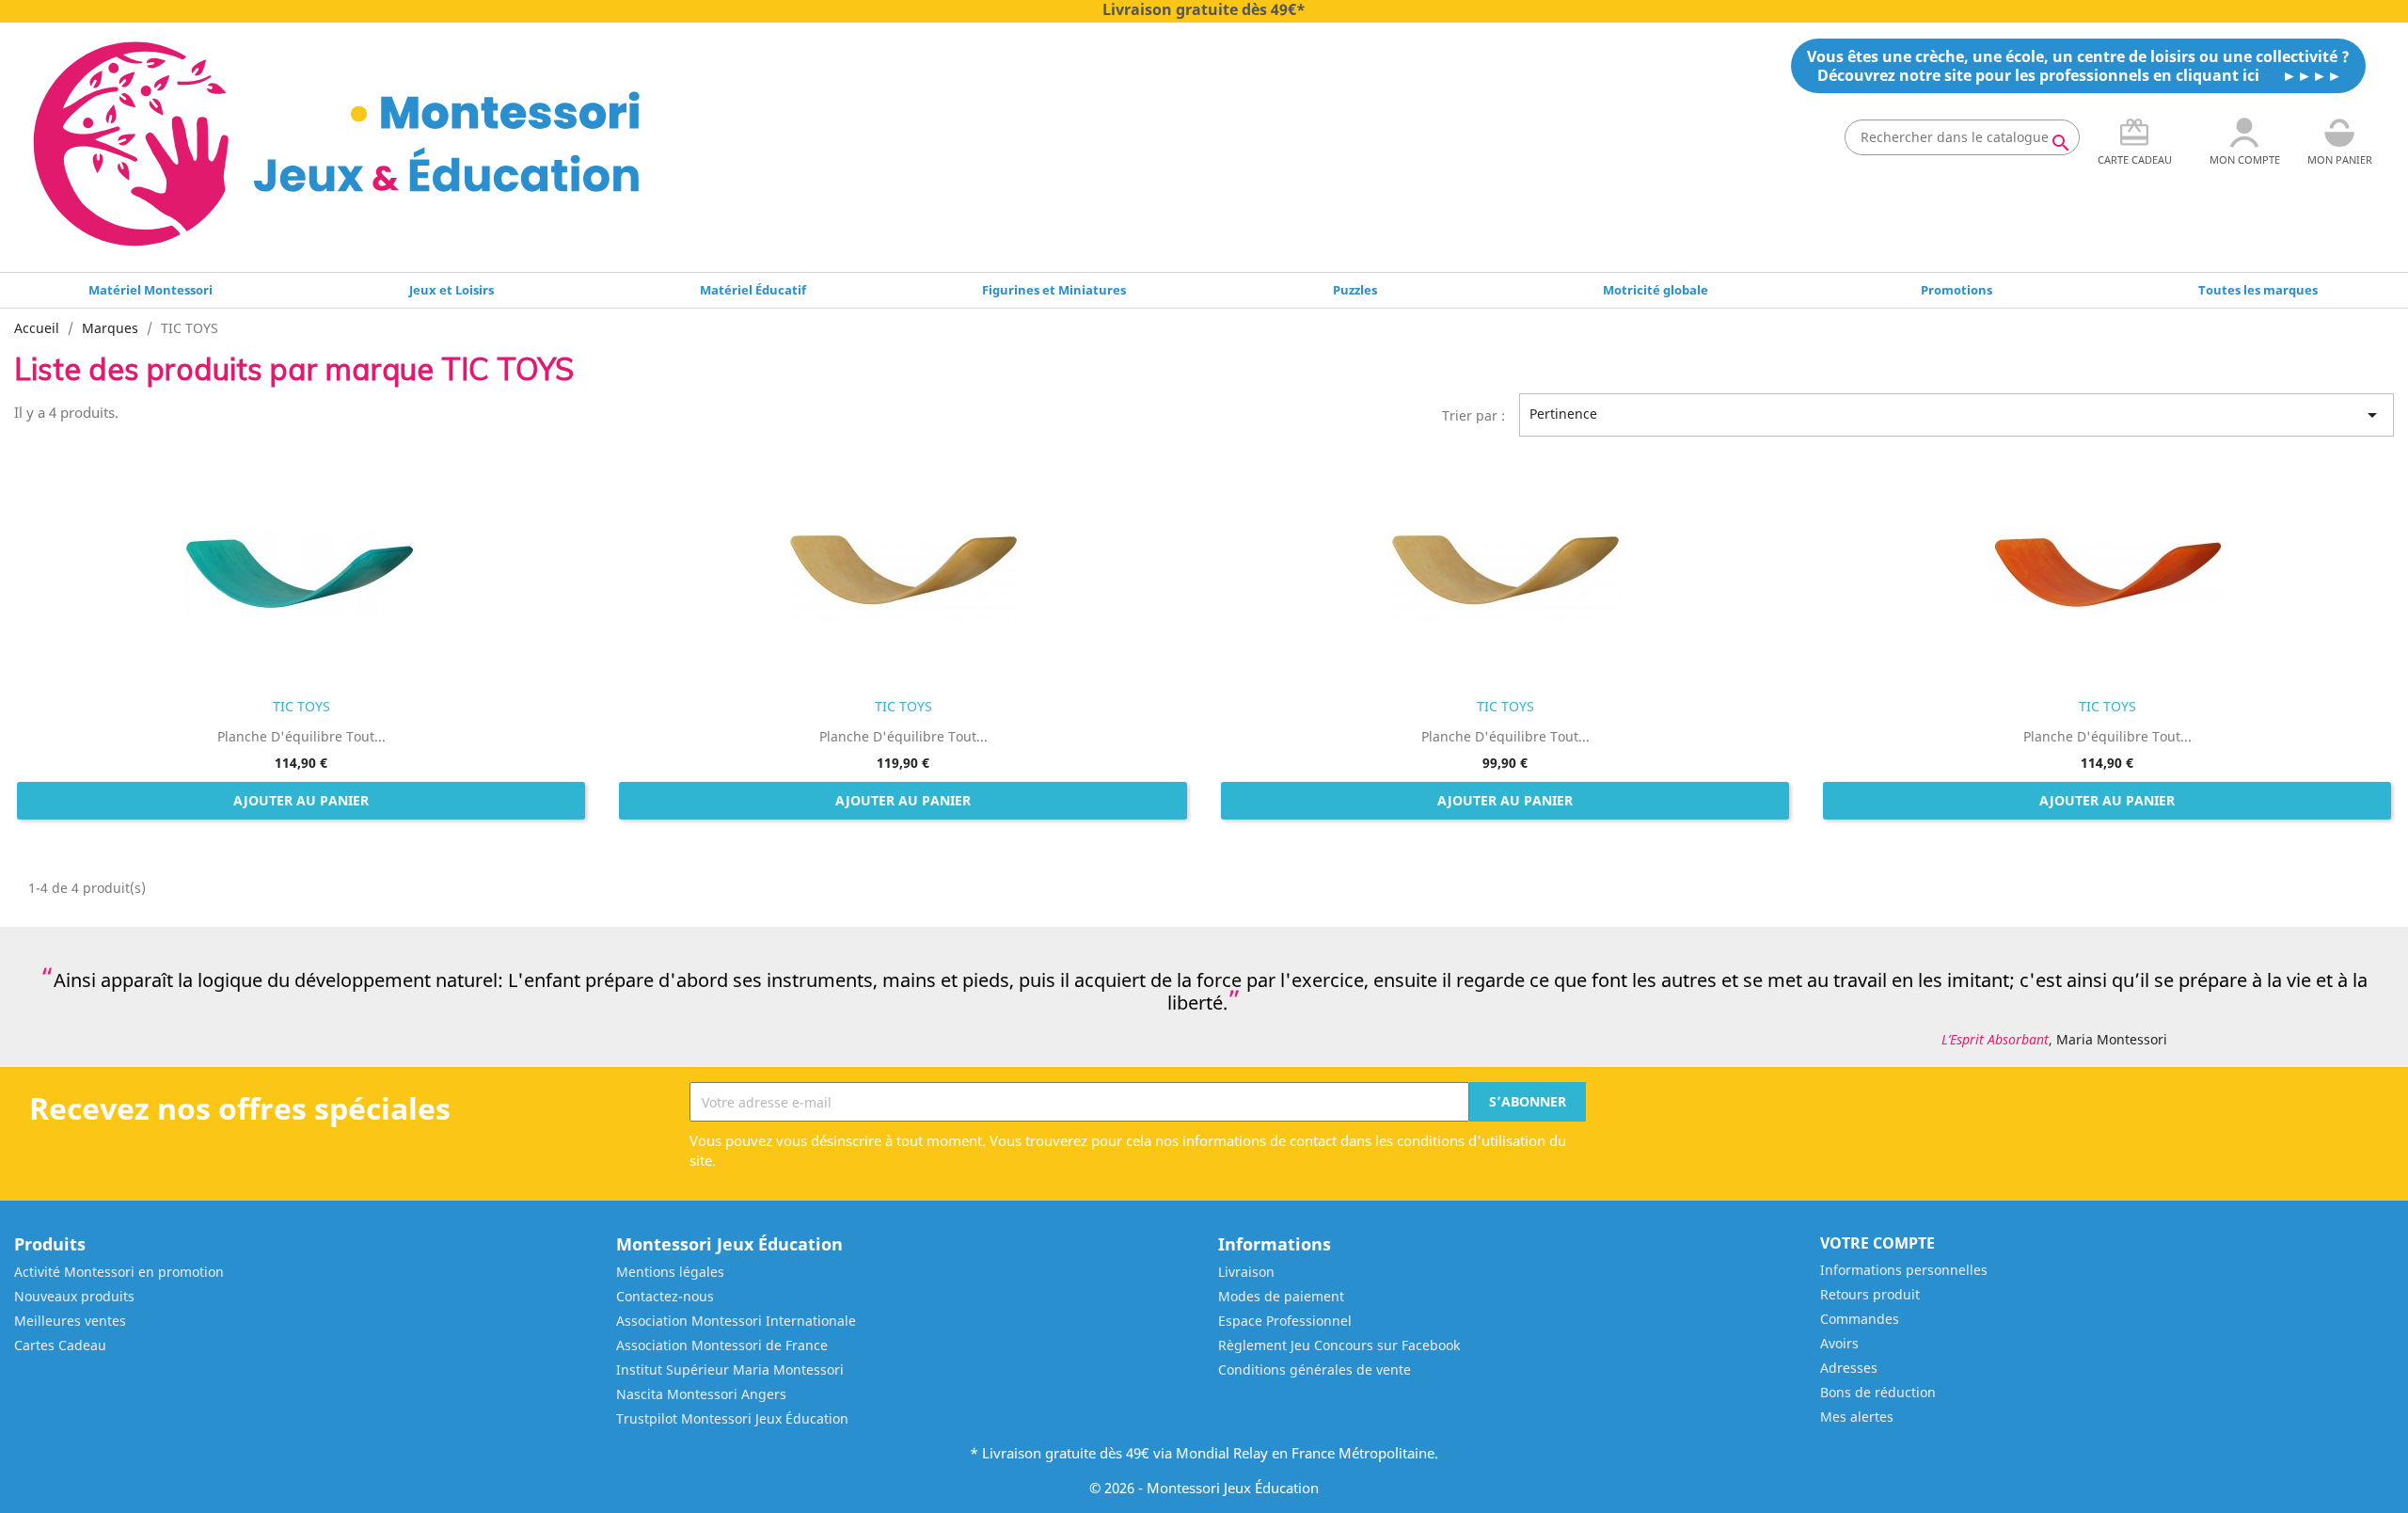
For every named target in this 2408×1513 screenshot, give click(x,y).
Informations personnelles (1904, 1270)
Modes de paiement (1281, 1296)
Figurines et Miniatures (1054, 290)
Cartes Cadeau (60, 1345)
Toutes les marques (2258, 290)
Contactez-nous (665, 1296)
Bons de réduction (1878, 1392)
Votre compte (1877, 1243)
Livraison (1246, 1272)
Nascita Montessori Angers (701, 1394)
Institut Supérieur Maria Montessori (730, 1370)
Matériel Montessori (150, 290)
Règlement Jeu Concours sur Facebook (1339, 1345)
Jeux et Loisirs (451, 290)
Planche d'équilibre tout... (301, 736)
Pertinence (1956, 415)
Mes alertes (1857, 1417)
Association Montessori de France (722, 1345)
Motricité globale (1655, 290)
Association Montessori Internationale (736, 1321)
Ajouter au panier (301, 800)
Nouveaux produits (74, 1296)
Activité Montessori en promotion (119, 1272)
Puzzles (1355, 290)
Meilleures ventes (70, 1321)
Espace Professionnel (1285, 1321)
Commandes (1860, 1319)
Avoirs (1839, 1343)
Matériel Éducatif (753, 290)
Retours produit (1870, 1294)
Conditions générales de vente (1315, 1370)
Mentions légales (670, 1272)
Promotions (1956, 290)
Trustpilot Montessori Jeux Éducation (732, 1418)
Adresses (1849, 1368)
